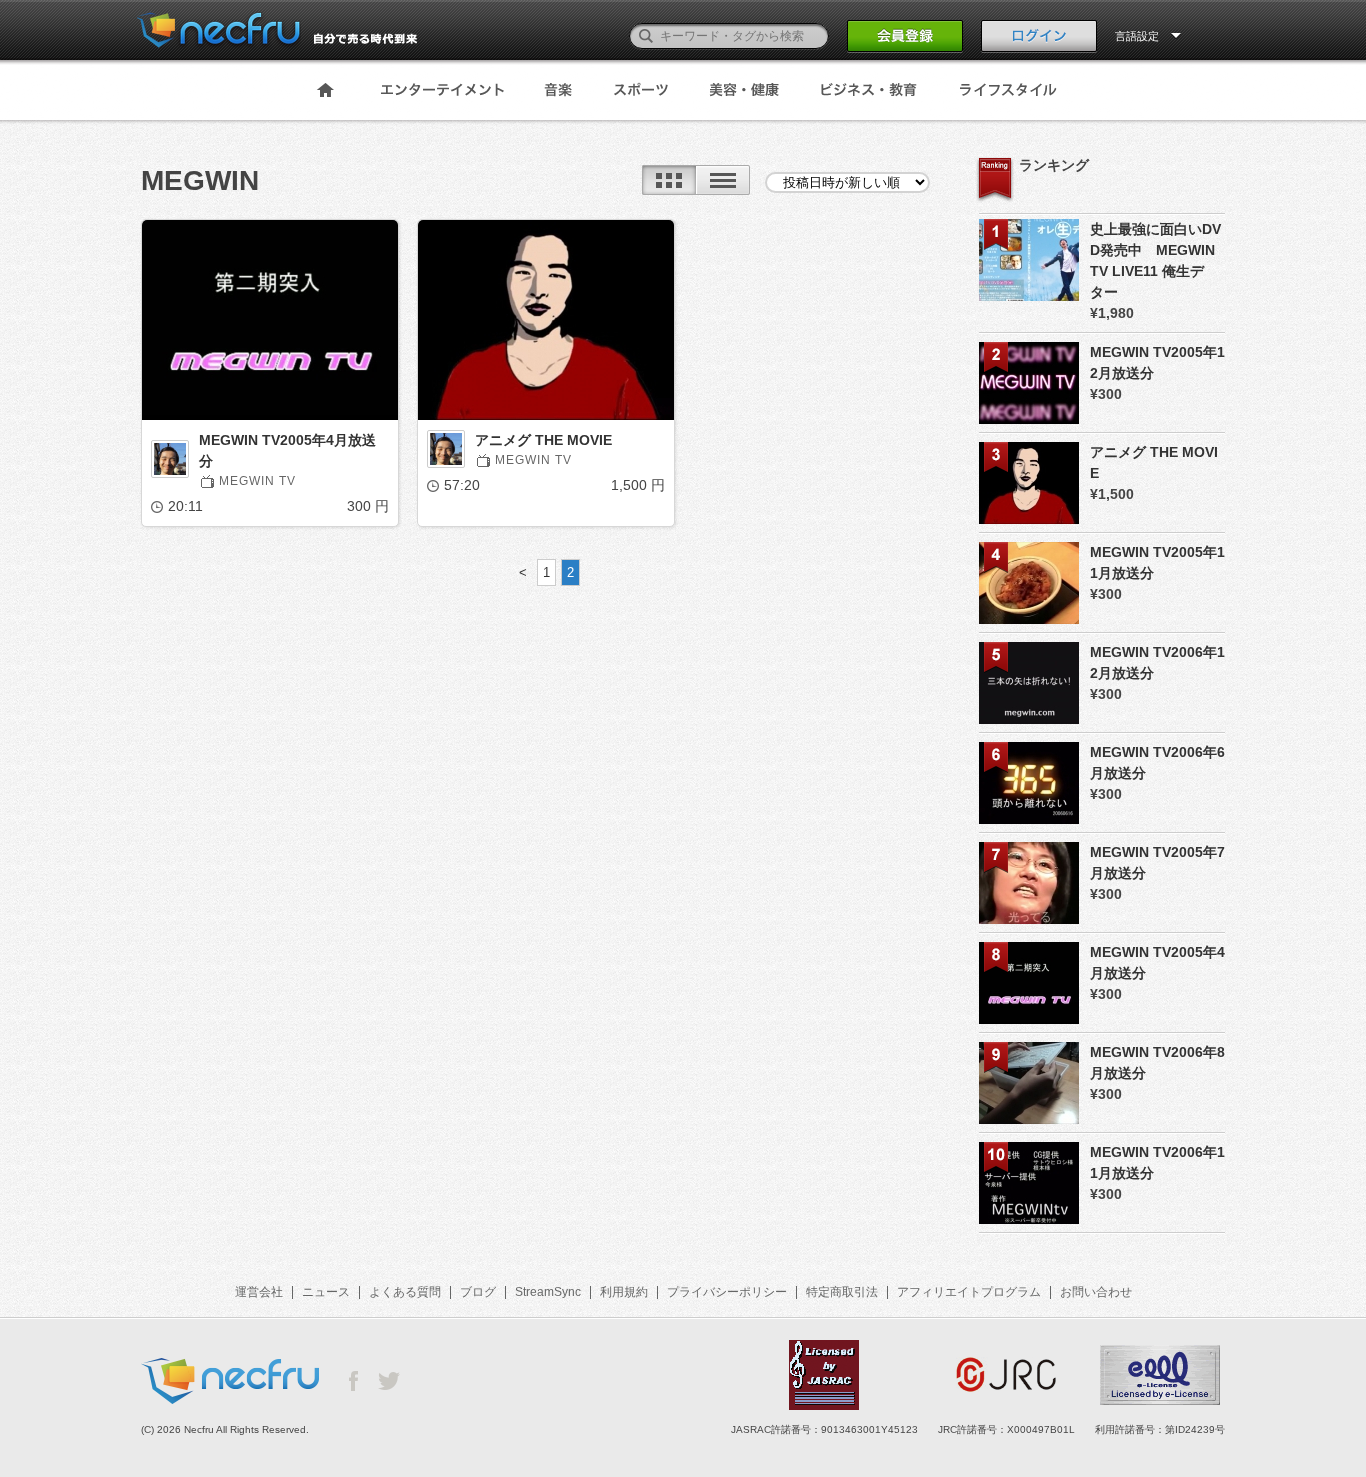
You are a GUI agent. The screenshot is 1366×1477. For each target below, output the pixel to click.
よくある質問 (405, 1292)
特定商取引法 (842, 1292)
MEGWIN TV (257, 481)
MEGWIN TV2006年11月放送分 (1157, 1162)
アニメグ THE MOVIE (543, 440)
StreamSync (548, 1292)
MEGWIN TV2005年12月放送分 (1157, 362)
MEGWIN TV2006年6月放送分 (1157, 762)
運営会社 (259, 1292)
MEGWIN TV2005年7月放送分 (1157, 862)
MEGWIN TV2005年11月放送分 (1157, 562)
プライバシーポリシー (727, 1292)
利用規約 (624, 1292)
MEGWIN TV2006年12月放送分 (1157, 662)
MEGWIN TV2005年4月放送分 (287, 450)
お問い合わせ (1096, 1292)
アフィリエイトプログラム (969, 1292)
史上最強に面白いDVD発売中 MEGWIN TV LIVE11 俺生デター (1155, 260)
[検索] (646, 36)
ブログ (478, 1292)
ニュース (326, 1292)
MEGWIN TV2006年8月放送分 (1157, 1062)
